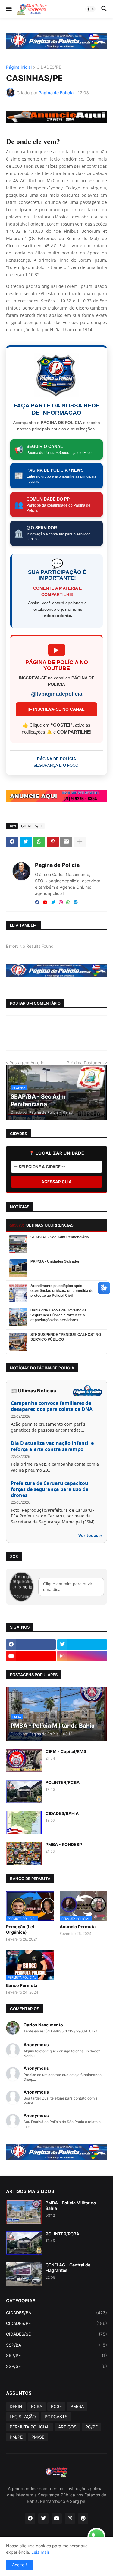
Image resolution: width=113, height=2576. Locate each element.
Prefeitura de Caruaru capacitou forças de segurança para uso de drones (50, 1489)
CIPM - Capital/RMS (66, 1751)
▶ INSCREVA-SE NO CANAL (57, 709)
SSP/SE (56, 2366)
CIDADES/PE (49, 67)
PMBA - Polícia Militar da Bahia (71, 2205)
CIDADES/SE (56, 2334)
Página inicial (19, 67)
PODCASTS (56, 2417)
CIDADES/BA (56, 2313)
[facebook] (37, 903)
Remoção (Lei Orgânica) (20, 1929)
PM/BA (77, 2406)
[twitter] (53, 903)
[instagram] (61, 903)
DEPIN (16, 2406)
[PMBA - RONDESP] (24, 1854)
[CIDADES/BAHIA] (24, 1823)
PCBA (37, 2406)
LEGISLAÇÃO (23, 2417)
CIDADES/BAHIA (62, 1813)
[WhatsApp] (39, 842)
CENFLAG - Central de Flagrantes (68, 2267)
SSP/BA (56, 2345)
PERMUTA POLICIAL (30, 2427)
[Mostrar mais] (80, 842)
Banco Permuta (22, 1985)
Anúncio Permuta (78, 1927)
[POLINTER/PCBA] (24, 1792)
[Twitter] (26, 842)
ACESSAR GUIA (56, 1182)
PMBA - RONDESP (64, 1844)
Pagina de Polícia (57, 865)
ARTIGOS (67, 2427)
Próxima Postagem (85, 1063)
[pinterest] (83, 2518)
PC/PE (91, 2427)
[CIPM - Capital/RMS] (24, 1760)
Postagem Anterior (28, 1063)
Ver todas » (90, 1535)
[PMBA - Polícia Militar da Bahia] (24, 2212)
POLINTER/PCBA (63, 1782)
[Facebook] (12, 842)
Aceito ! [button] (19, 2565)
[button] (8, 9)
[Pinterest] (53, 842)
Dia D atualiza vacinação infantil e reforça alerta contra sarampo (52, 1446)
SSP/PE (56, 2355)
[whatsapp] (68, 903)
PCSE (56, 2406)
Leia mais (41, 2552)
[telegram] (76, 903)
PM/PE (16, 2437)
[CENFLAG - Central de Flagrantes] (24, 2274)
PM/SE (38, 2437)
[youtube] (45, 903)
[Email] (66, 842)
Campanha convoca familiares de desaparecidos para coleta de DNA (52, 1406)
